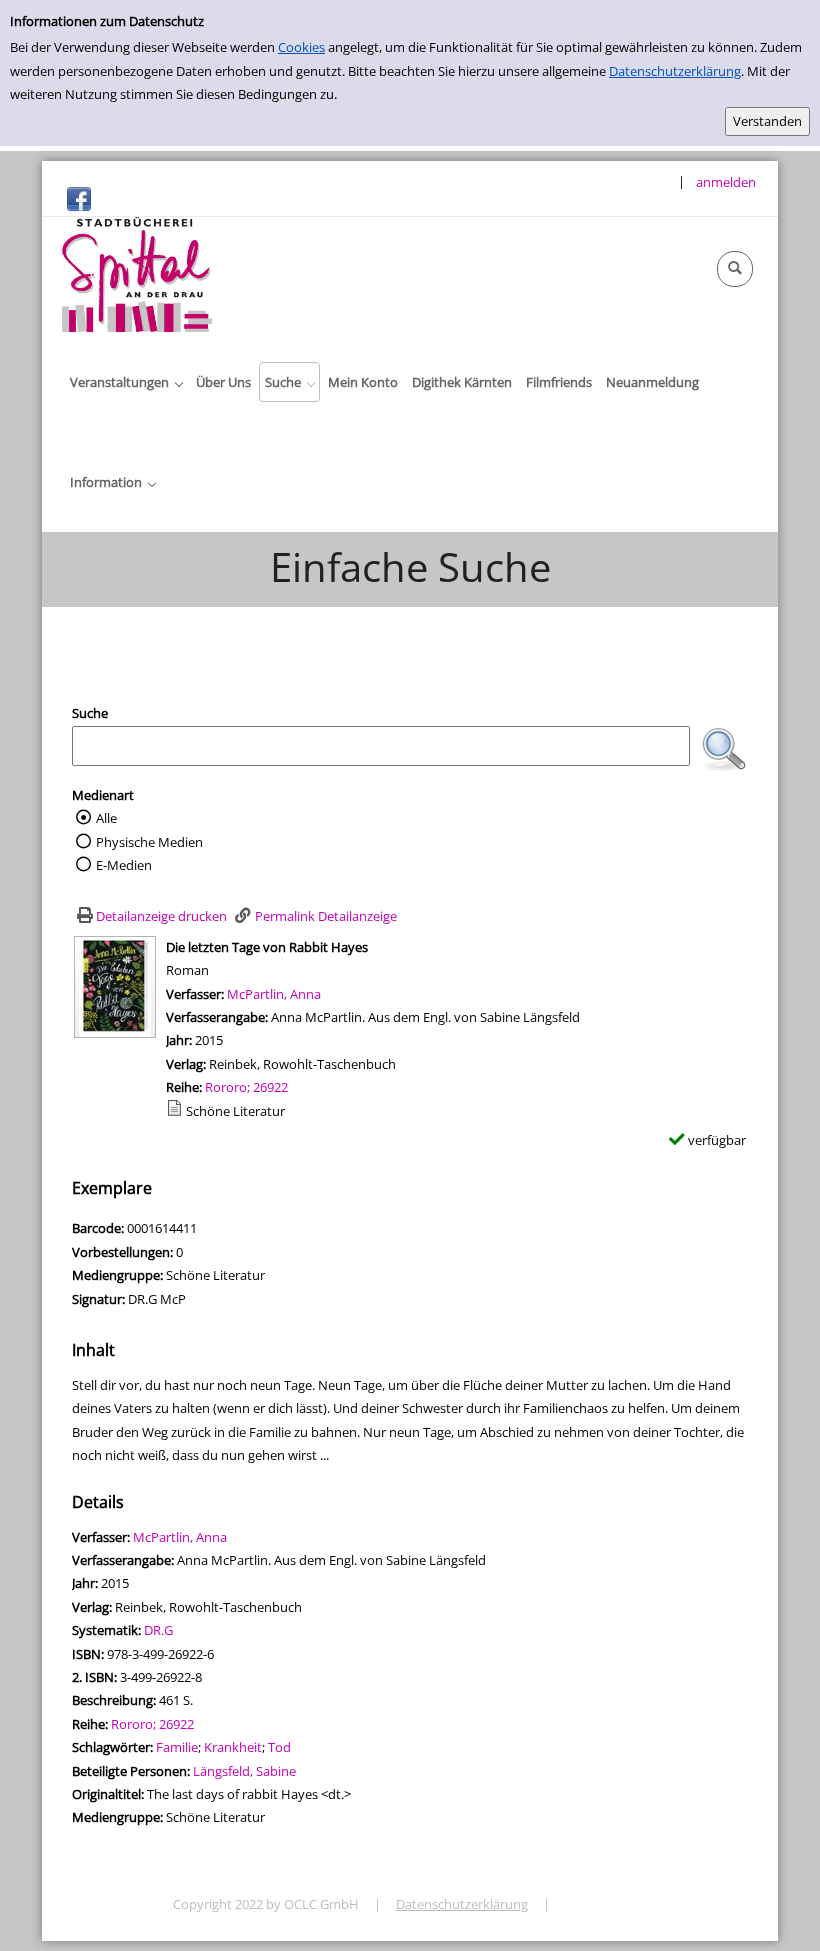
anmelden (726, 182)
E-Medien (124, 865)
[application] (126, 382)
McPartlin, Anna (274, 994)
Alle (106, 818)
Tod (279, 1747)
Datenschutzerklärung (675, 71)
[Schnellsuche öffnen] (735, 269)
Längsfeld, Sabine (244, 1771)
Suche (90, 713)
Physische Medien (149, 842)
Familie (177, 1747)
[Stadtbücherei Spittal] (137, 273)
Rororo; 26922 (246, 1087)
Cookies (301, 47)
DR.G (158, 1630)
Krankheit (233, 1747)
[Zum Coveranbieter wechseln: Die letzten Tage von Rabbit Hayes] (115, 985)
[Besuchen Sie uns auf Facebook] (79, 198)
